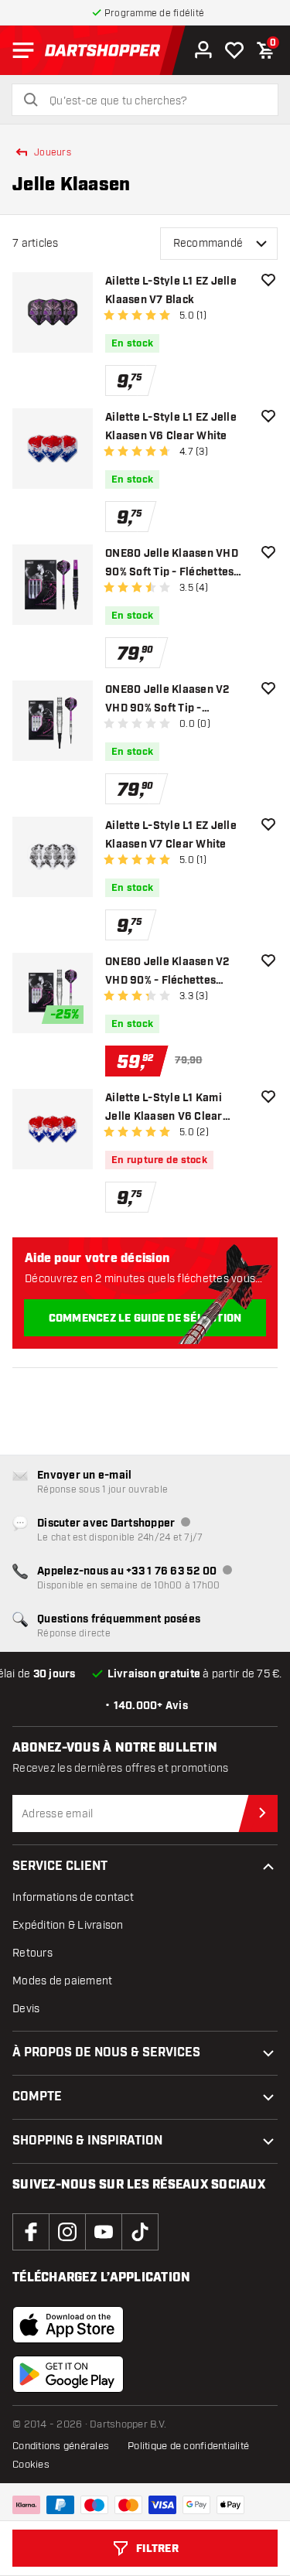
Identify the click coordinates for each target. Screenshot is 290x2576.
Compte (37, 2097)
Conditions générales (61, 2446)
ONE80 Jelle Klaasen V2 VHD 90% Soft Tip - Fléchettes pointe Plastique (176, 700)
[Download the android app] (68, 2374)
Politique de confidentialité (188, 2446)
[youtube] (104, 2232)
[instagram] (67, 2232)
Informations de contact (73, 1897)
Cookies (31, 2465)
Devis (26, 2009)
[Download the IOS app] (68, 2325)
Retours (32, 1953)
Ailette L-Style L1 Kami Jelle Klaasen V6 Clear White (164, 1109)
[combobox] (154, 101)
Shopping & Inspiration (87, 2141)
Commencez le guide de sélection (145, 1319)
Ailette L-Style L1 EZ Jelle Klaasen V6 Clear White (171, 427)
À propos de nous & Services (106, 2053)
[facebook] (31, 2232)
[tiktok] (140, 2232)
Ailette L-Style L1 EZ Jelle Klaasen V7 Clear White (171, 835)
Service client (60, 1866)
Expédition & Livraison (68, 1925)
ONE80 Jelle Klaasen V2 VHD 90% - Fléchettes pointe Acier (167, 972)
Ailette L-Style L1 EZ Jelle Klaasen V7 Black (171, 291)
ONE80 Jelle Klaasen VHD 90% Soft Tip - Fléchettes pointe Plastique (172, 564)
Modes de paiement (62, 1981)
